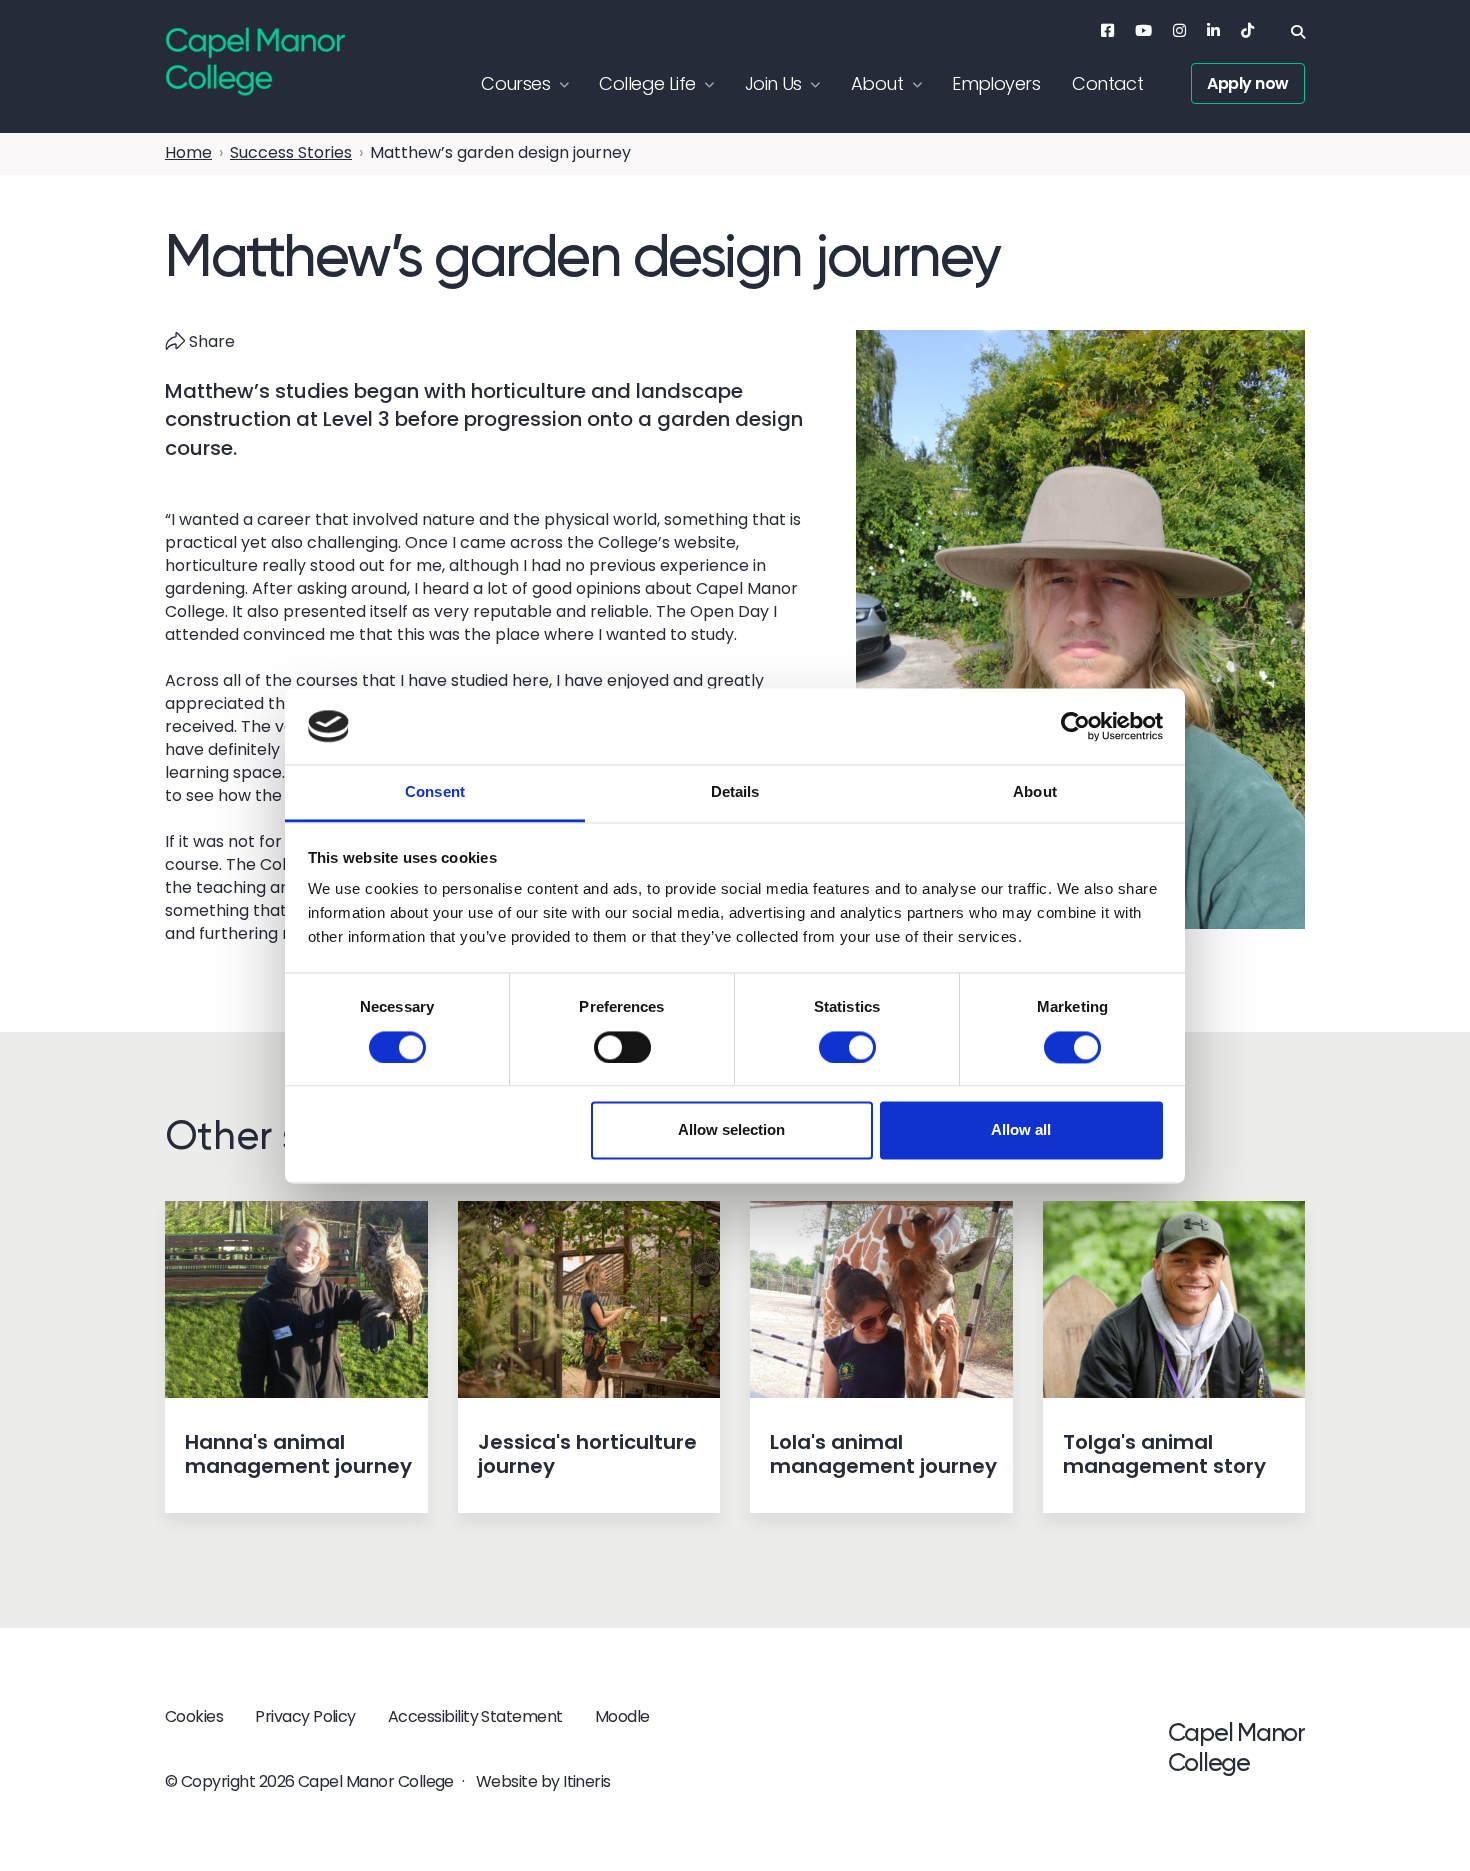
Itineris (587, 1781)
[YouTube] (1143, 30)
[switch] (622, 1047)
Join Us (773, 83)
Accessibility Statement (475, 1716)
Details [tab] (735, 792)
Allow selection (731, 1130)
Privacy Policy (305, 1716)
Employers (996, 83)
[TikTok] (1247, 30)
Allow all (1021, 1130)
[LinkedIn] (1213, 30)
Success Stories (291, 152)
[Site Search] (1298, 32)
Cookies (194, 1716)
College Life (647, 83)
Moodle (622, 1716)
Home (188, 152)
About (877, 83)
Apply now (1248, 83)
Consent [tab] (435, 792)
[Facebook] (1107, 30)
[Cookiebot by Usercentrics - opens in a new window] (1075, 726)
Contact (1107, 83)
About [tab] (1035, 792)
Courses (515, 83)
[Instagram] (1179, 30)
